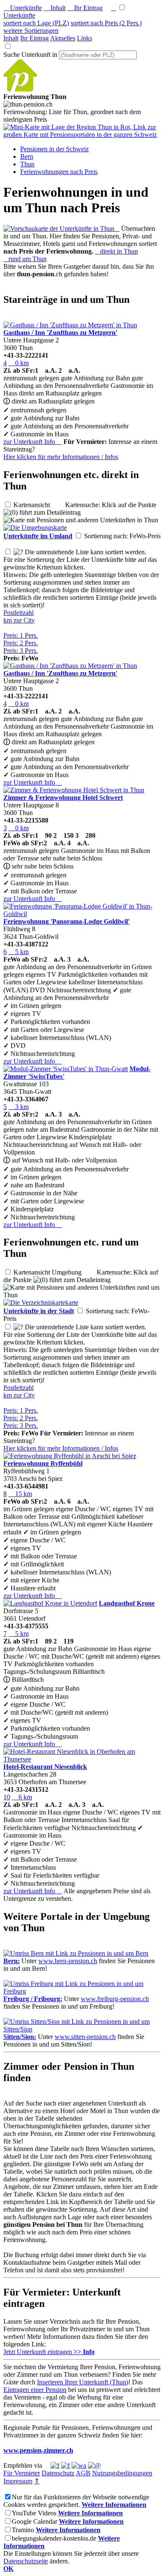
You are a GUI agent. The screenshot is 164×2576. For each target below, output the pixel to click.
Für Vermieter (22, 2473)
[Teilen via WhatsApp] (79, 2465)
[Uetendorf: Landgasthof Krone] (50, 1603)
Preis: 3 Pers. (21, 651)
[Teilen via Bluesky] (65, 2465)
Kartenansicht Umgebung (54, 1272)
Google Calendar (34, 2521)
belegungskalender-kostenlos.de (54, 2538)
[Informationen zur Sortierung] (18, 552)
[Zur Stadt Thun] (41, 1303)
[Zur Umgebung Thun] (35, 528)
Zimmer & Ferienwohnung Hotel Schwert (63, 798)
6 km (22, 1797)
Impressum (18, 2481)
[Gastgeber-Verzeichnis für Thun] (20, 89)
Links (85, 38)
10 (7, 1797)
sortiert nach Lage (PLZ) (36, 23)
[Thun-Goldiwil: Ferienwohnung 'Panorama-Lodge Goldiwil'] (82, 914)
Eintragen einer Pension (35, 2390)
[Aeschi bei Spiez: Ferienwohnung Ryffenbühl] (70, 1456)
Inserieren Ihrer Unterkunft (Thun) (83, 2382)
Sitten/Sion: (20, 2037)
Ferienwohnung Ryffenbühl (43, 1463)
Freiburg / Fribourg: (33, 1999)
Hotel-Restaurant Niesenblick (45, 1767)
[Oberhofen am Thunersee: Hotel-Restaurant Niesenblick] (82, 1759)
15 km (20, 1494)
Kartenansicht (38, 505)
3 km (19, 1107)
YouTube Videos (34, 2513)
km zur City (19, 620)
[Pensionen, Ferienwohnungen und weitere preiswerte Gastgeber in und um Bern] (76, 1953)
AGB (83, 2473)
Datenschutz (58, 2473)
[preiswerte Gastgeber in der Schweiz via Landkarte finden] (82, 135)
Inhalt (55, 8)
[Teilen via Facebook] (55, 2465)
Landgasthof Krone (127, 1603)
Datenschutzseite (26, 2561)
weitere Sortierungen (31, 31)
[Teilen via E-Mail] (94, 2465)
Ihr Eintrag (85, 8)
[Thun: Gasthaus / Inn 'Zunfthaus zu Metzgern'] (70, 325)
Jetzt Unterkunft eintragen (49, 2352)
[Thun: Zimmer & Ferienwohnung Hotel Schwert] (74, 790)
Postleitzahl (19, 613)
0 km (19, 363)
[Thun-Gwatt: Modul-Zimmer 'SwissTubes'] (66, 1069)
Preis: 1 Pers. (21, 635)
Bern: (12, 1961)
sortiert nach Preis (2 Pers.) (106, 23)
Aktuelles (63, 38)
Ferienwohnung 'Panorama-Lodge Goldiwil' (66, 921)
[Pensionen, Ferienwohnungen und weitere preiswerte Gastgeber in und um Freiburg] (82, 1991)
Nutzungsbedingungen (122, 2473)
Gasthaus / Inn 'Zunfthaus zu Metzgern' (60, 333)
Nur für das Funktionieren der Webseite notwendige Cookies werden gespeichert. (76, 2501)
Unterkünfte (23, 8)
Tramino (23, 2530)
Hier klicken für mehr (61, 457)
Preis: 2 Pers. (21, 643)
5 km (19, 952)
